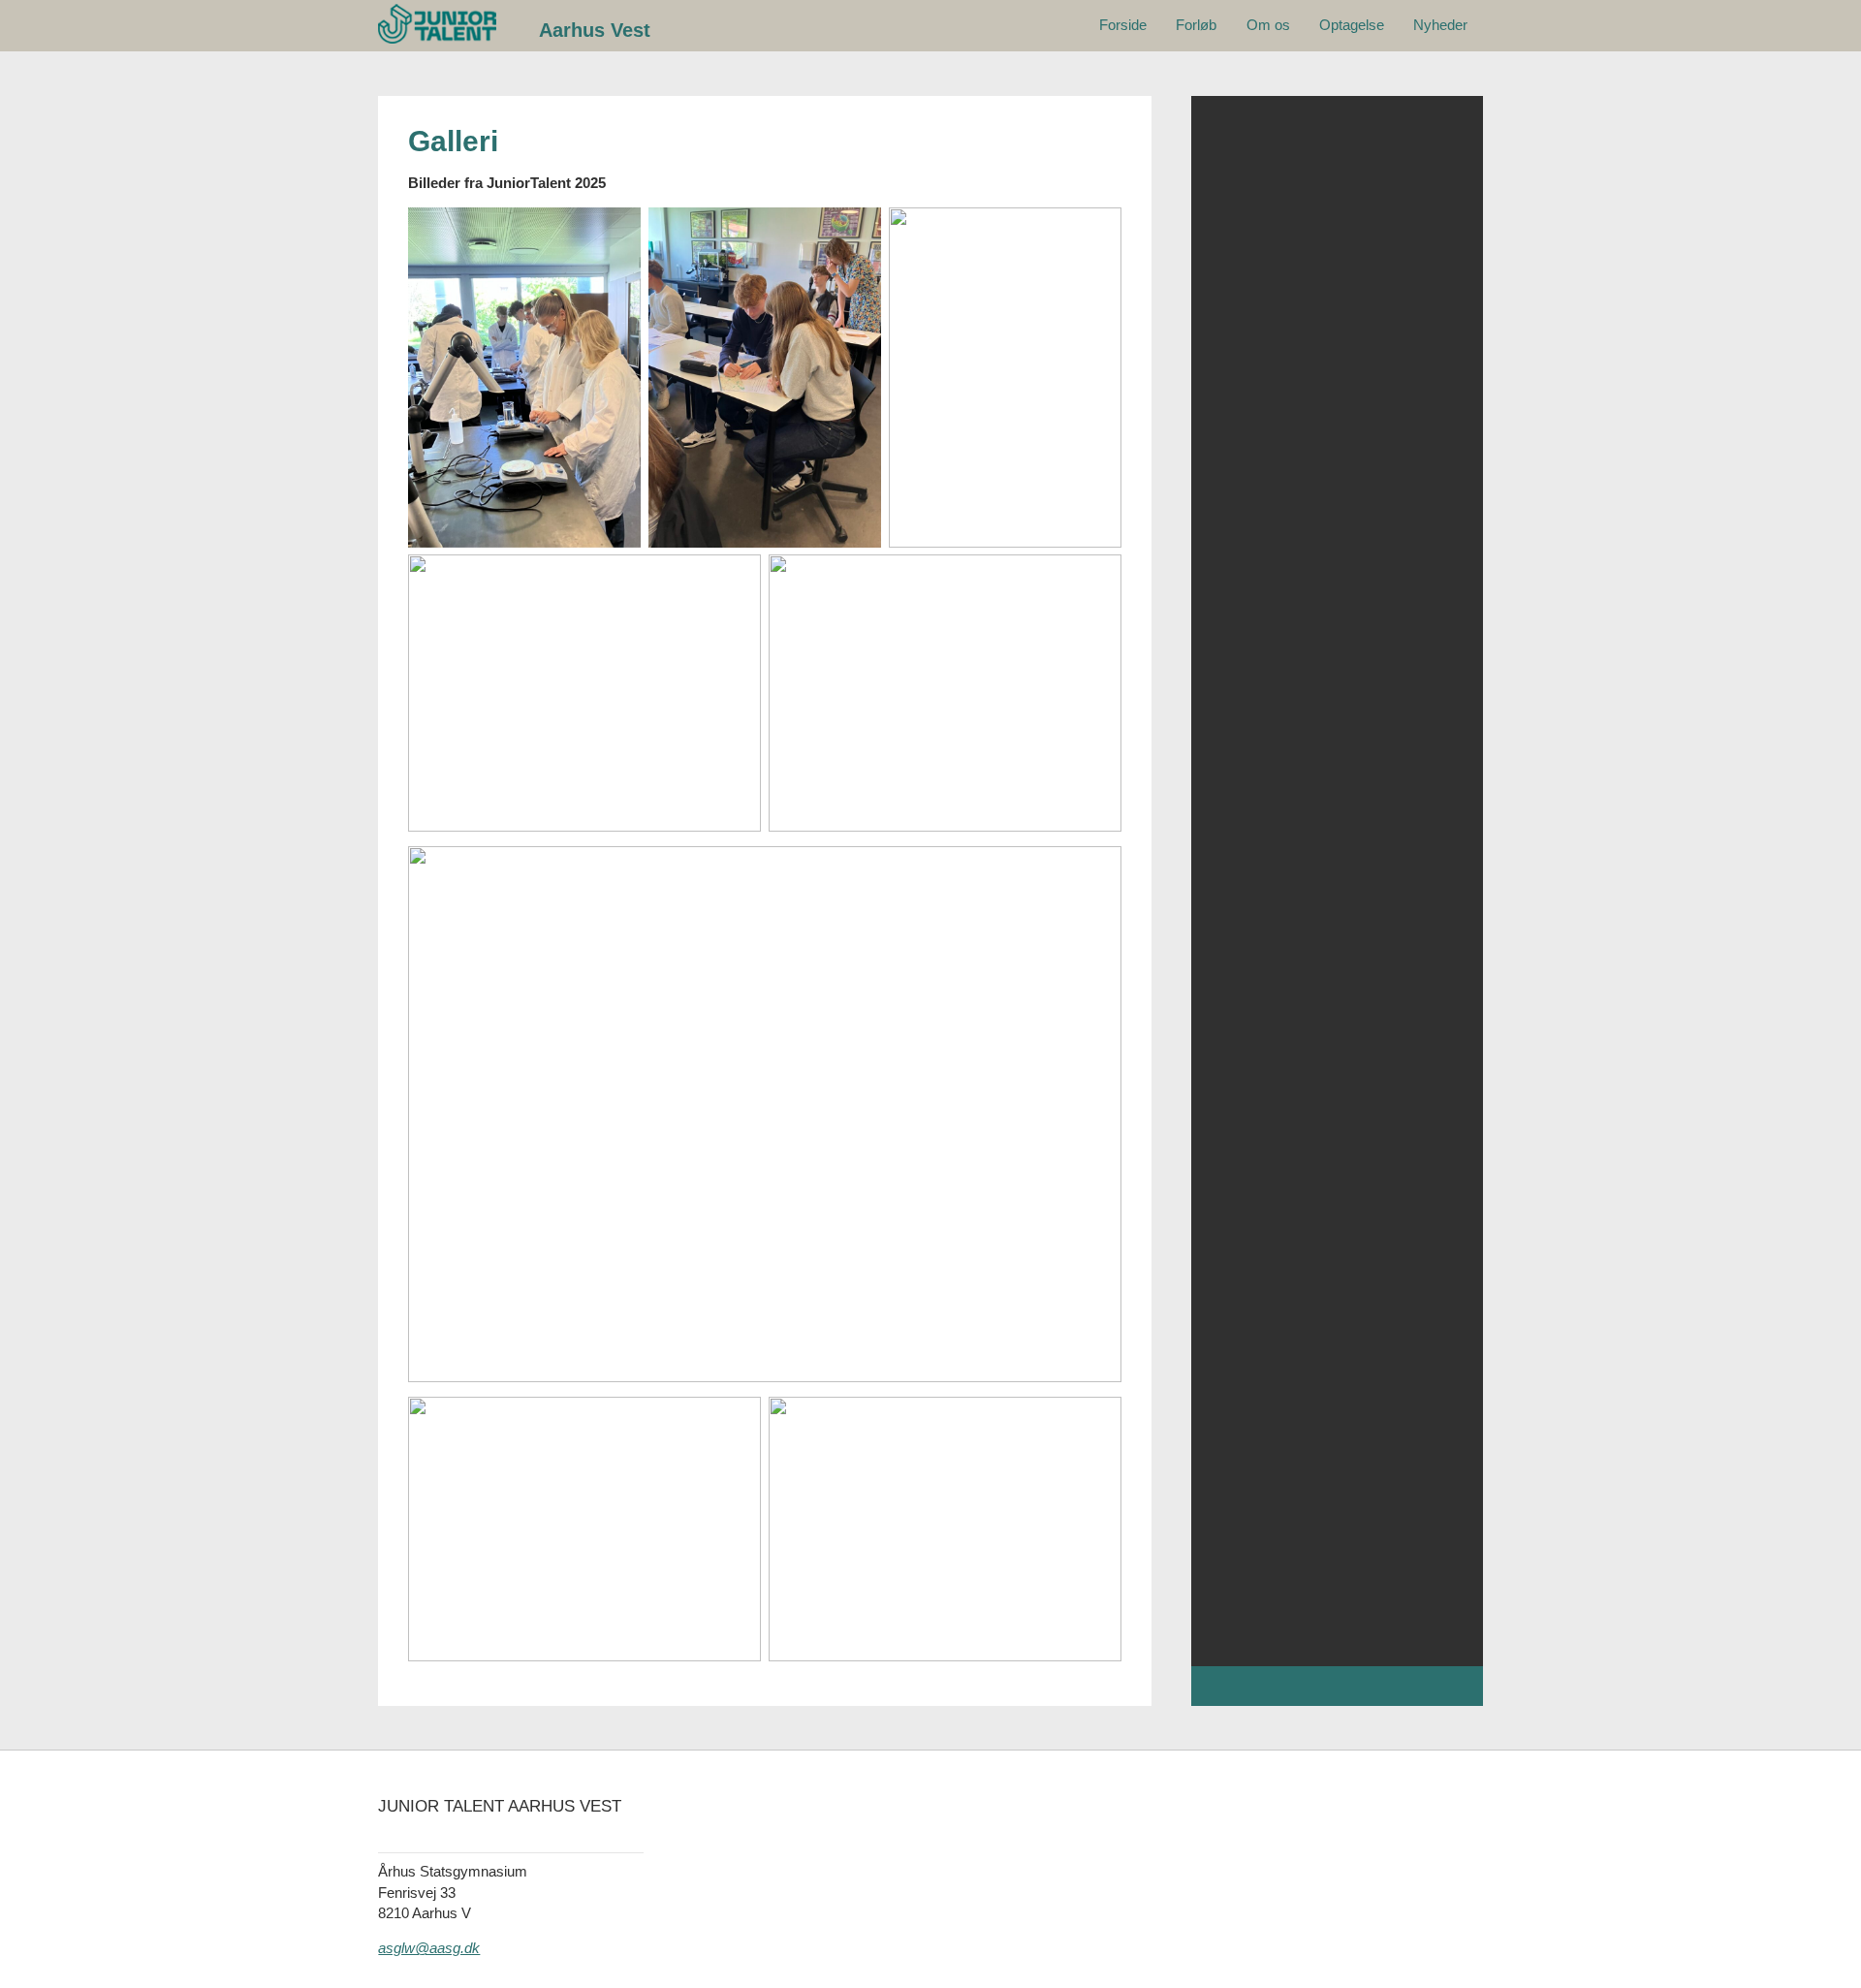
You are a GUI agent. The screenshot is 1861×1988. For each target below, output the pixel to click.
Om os (1268, 25)
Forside (1123, 25)
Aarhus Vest (595, 30)
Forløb (1196, 25)
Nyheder (1440, 25)
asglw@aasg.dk (429, 1948)
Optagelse (1352, 25)
